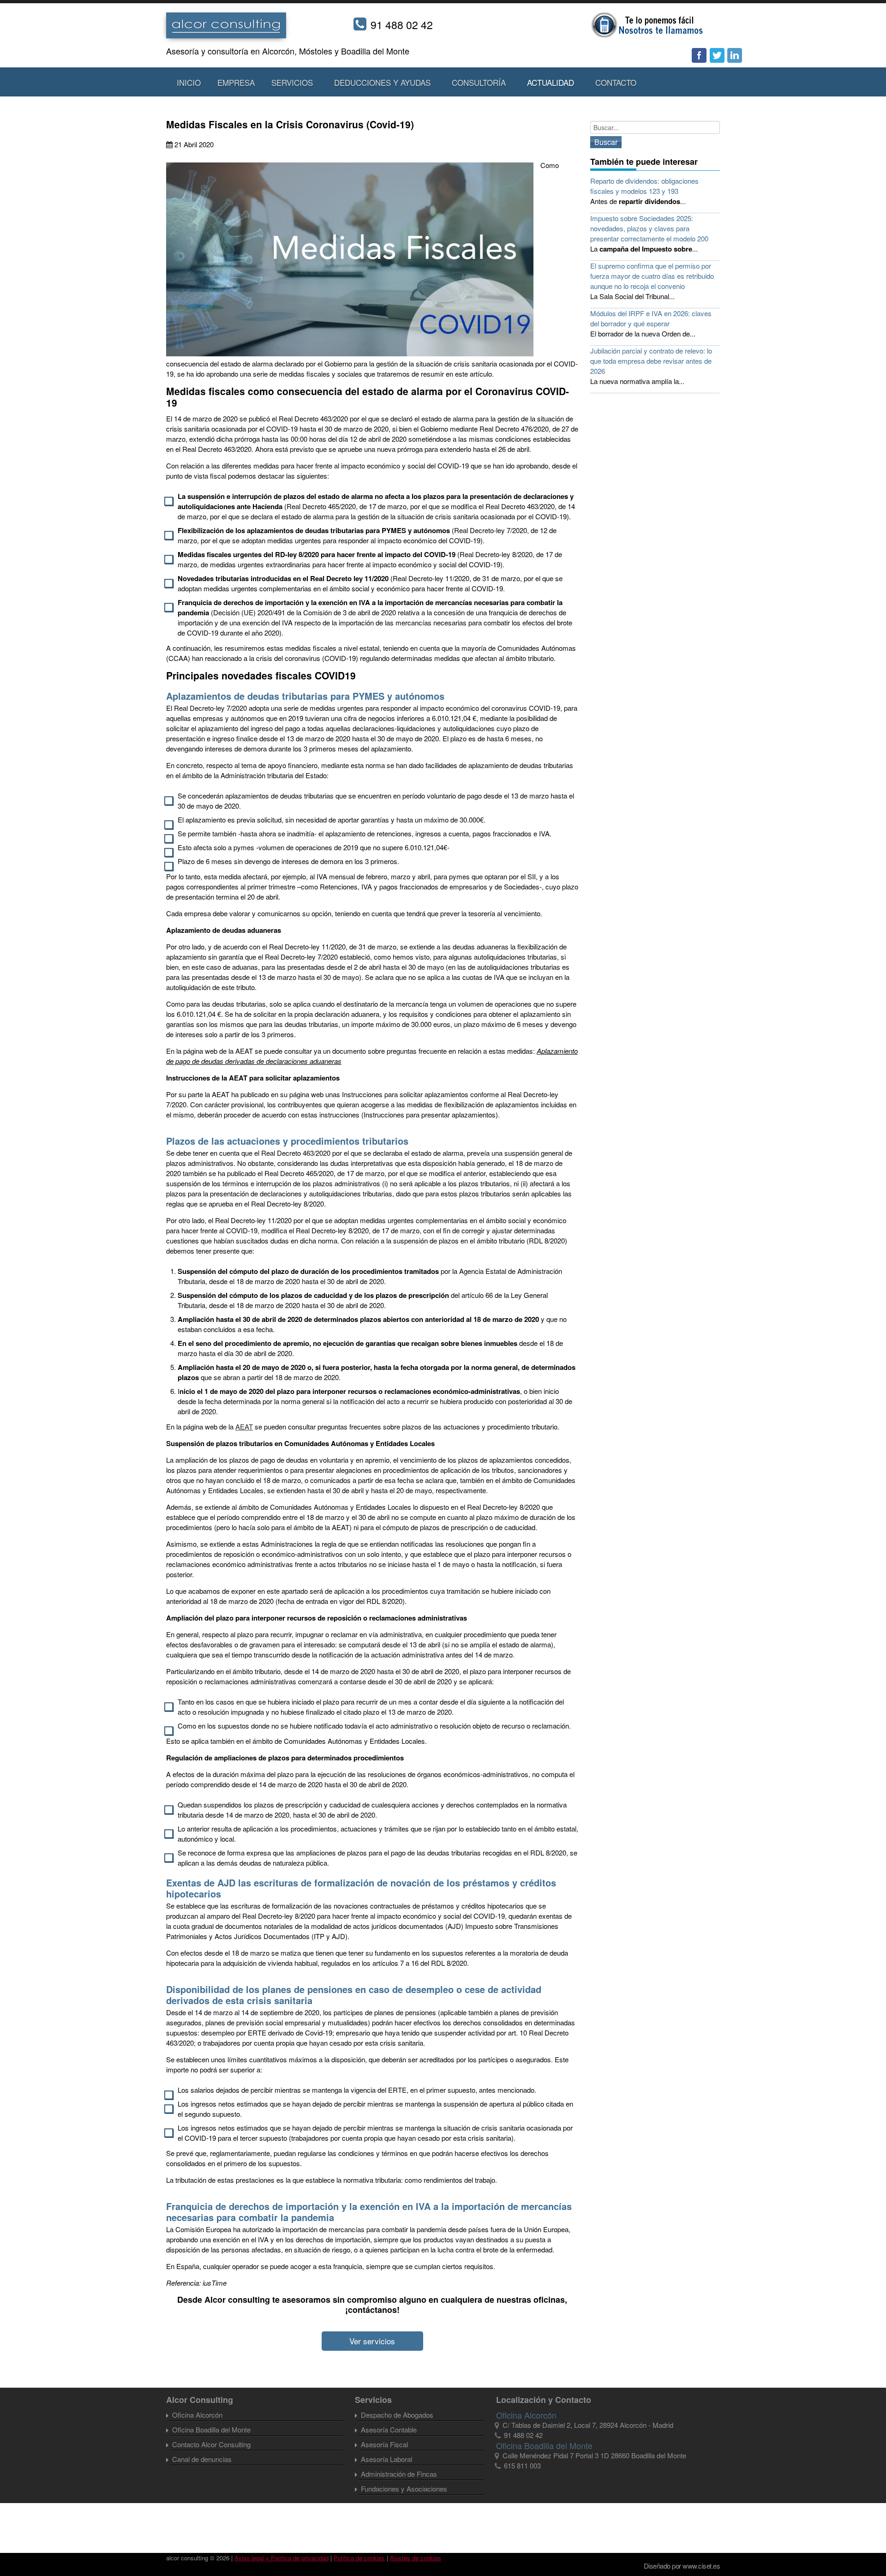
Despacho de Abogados (397, 2415)
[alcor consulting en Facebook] (700, 56)
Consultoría (479, 82)
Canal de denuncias (202, 2459)
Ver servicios (372, 2341)
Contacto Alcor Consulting (211, 2444)
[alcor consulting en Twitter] (717, 56)
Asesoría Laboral (386, 2459)
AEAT (244, 1426)
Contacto (616, 82)
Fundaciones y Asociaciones (404, 2489)
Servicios (292, 82)
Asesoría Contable (389, 2429)
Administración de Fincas (399, 2474)
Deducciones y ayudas (382, 82)
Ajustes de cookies (416, 2558)
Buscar (606, 142)
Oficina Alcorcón (197, 2415)
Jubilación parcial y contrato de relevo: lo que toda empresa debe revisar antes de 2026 (651, 361)
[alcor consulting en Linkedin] (735, 56)
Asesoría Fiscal (384, 2444)
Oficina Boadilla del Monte (211, 2429)
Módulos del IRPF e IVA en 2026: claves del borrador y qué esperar (651, 318)
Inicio (189, 82)
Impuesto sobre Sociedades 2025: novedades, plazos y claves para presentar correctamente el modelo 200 (649, 228)
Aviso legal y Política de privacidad (281, 2558)
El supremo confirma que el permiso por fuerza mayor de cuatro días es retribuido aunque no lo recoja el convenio (652, 276)
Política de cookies (359, 2558)
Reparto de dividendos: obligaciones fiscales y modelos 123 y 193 (644, 186)
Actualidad (551, 82)
